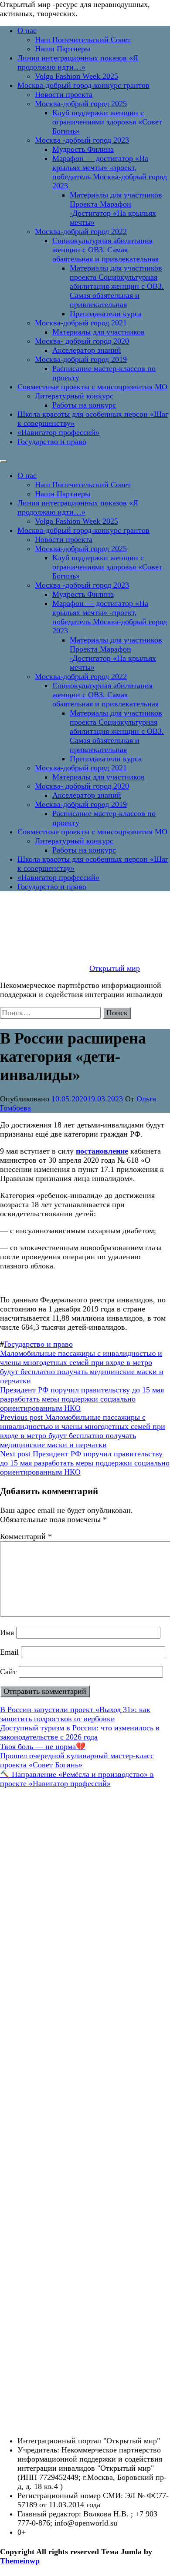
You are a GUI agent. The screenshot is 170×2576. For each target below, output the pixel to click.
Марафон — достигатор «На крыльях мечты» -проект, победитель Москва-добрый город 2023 (110, 172)
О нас (27, 30)
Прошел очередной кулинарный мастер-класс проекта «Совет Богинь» (77, 1760)
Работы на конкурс (84, 405)
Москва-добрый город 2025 (81, 104)
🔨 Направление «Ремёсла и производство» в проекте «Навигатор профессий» (77, 1779)
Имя (7, 1633)
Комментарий (26, 1536)
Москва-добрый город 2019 (81, 359)
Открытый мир (115, 968)
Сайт (8, 1672)
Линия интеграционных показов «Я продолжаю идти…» (78, 62)
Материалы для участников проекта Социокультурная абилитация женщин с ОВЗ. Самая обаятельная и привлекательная (117, 286)
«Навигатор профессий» (58, 432)
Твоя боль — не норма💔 (43, 1746)
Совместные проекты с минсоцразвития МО (92, 387)
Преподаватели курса (106, 314)
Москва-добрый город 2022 (81, 231)
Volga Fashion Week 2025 (76, 76)
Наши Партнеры (63, 49)
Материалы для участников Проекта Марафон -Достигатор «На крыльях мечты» (116, 209)
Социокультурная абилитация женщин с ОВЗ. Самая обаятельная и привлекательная (105, 250)
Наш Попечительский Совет (83, 40)
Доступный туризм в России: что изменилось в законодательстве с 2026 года (80, 1732)
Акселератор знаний (87, 350)
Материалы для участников (99, 332)
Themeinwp (20, 2561)
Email (9, 1652)
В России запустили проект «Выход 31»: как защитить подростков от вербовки (75, 1714)
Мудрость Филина (83, 149)
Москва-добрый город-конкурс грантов (83, 85)
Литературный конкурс (74, 396)
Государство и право (52, 442)
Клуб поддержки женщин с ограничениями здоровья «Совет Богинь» (107, 122)
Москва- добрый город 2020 (82, 341)
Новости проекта (64, 94)
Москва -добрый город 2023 (82, 140)
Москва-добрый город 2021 (81, 323)
